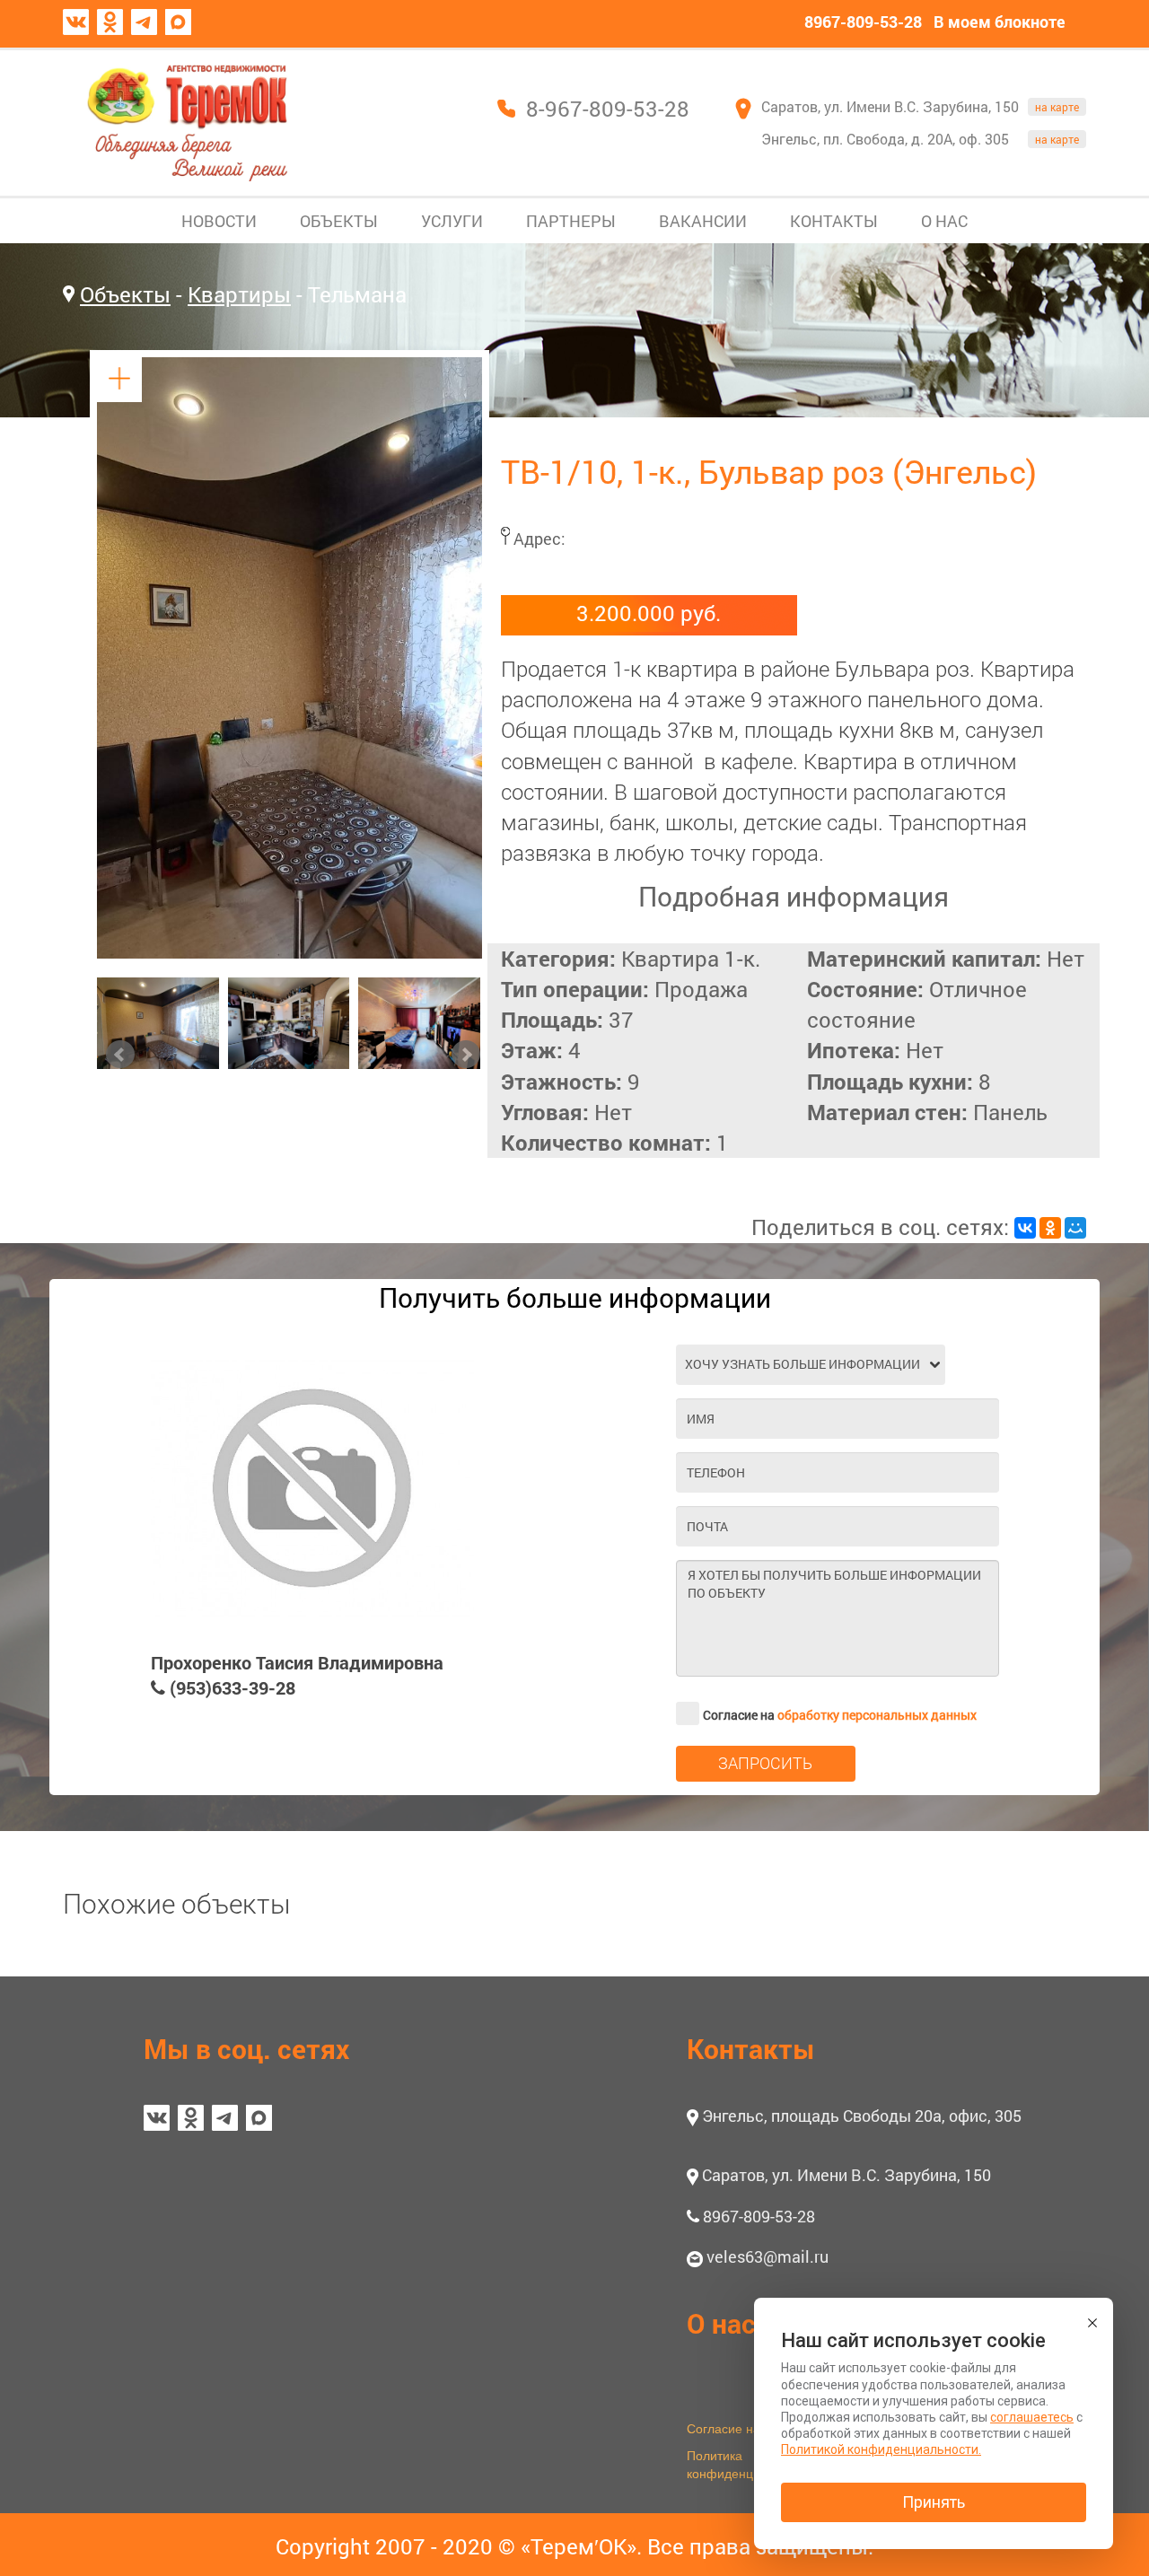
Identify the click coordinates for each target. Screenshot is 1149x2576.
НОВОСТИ (219, 221)
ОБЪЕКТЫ (339, 221)
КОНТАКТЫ (834, 221)
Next (466, 1055)
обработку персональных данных (877, 1715)
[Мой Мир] (1075, 1228)
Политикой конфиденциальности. (881, 2449)
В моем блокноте (1000, 22)
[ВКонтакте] (1025, 1228)
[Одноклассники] (1050, 1228)
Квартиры (239, 294)
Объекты (125, 294)
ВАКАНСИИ (703, 221)
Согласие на (840, 1715)
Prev (120, 1055)
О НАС (944, 221)
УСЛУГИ (452, 221)
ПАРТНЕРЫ (571, 221)
